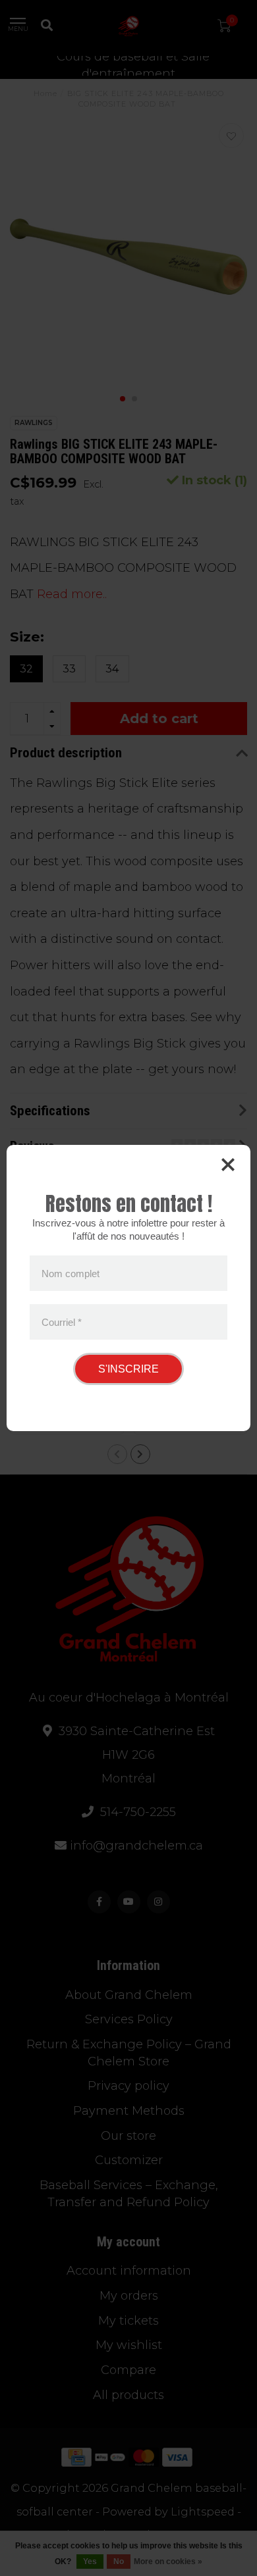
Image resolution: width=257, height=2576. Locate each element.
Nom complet (71, 1274)
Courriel (62, 1322)
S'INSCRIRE (128, 1369)
